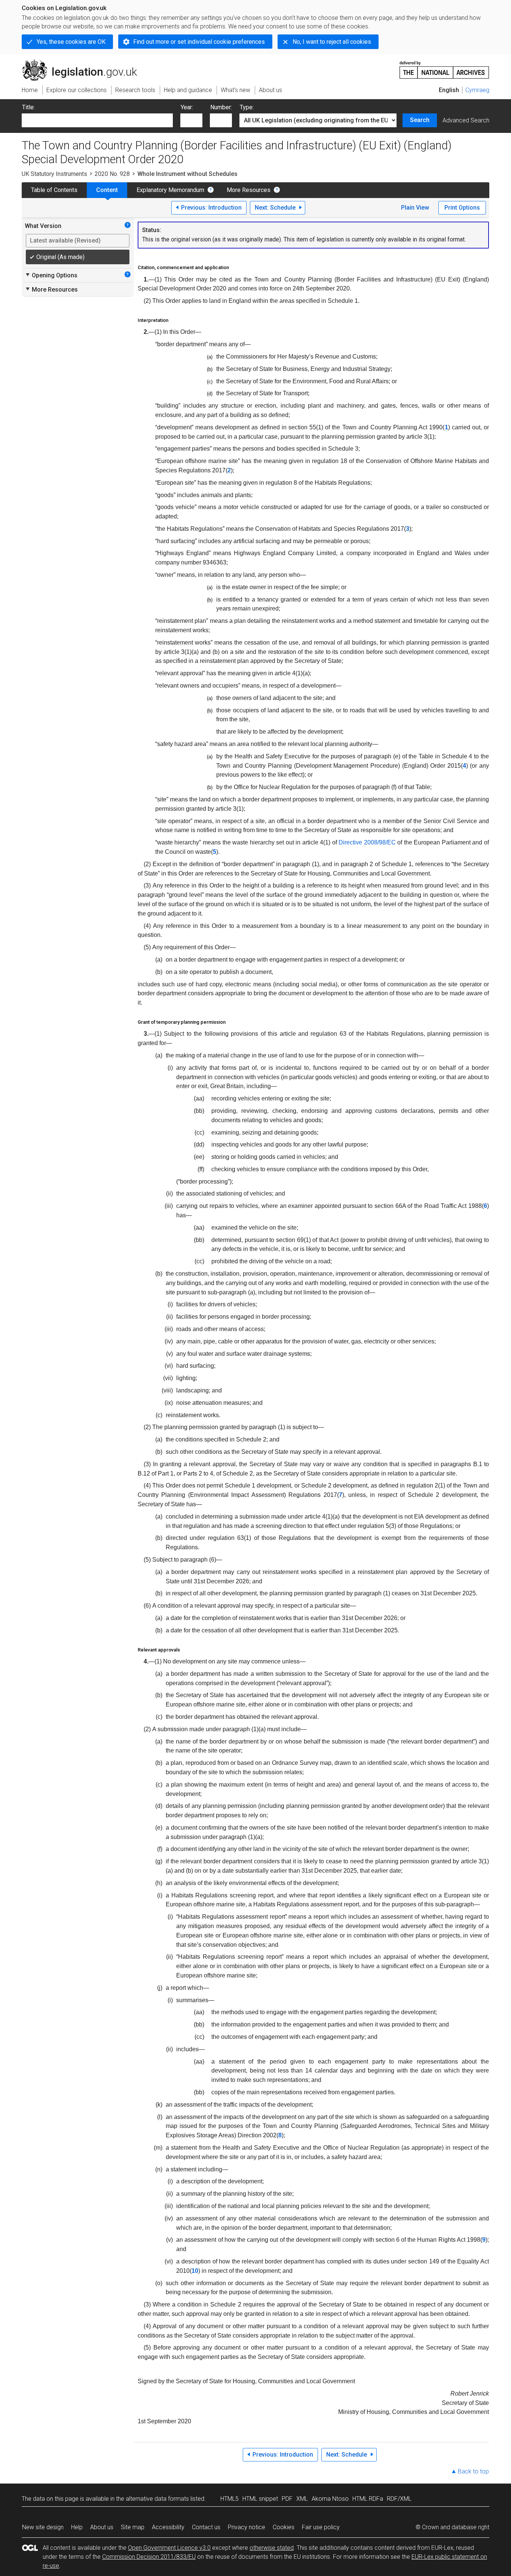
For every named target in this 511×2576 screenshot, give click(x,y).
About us (102, 2527)
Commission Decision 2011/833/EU (149, 2557)
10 (195, 2271)
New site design (43, 2527)
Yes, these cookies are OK (71, 42)
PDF (287, 2499)
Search (420, 120)
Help (77, 2527)
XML (302, 2499)
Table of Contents (54, 190)
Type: (247, 107)
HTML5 (230, 2499)
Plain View (415, 208)
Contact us (206, 2527)
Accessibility (168, 2527)
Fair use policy (321, 2527)
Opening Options (51, 275)
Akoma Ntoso (330, 2499)
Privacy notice (247, 2527)
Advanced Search (466, 120)
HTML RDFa (368, 2499)
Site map (133, 2527)
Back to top (473, 2471)
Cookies (284, 2527)
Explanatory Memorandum (170, 190)
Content (107, 190)
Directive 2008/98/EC (367, 842)
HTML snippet (260, 2499)
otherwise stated (272, 2548)
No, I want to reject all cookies (332, 42)
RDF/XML (399, 2499)
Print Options (462, 208)
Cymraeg (477, 90)
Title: (28, 107)
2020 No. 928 (112, 174)
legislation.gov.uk (84, 63)
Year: (187, 107)
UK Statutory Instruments (54, 174)
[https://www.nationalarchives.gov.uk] (444, 67)
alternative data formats (157, 2499)
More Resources (249, 190)
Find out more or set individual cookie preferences (199, 42)
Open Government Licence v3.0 (169, 2548)
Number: (221, 107)
